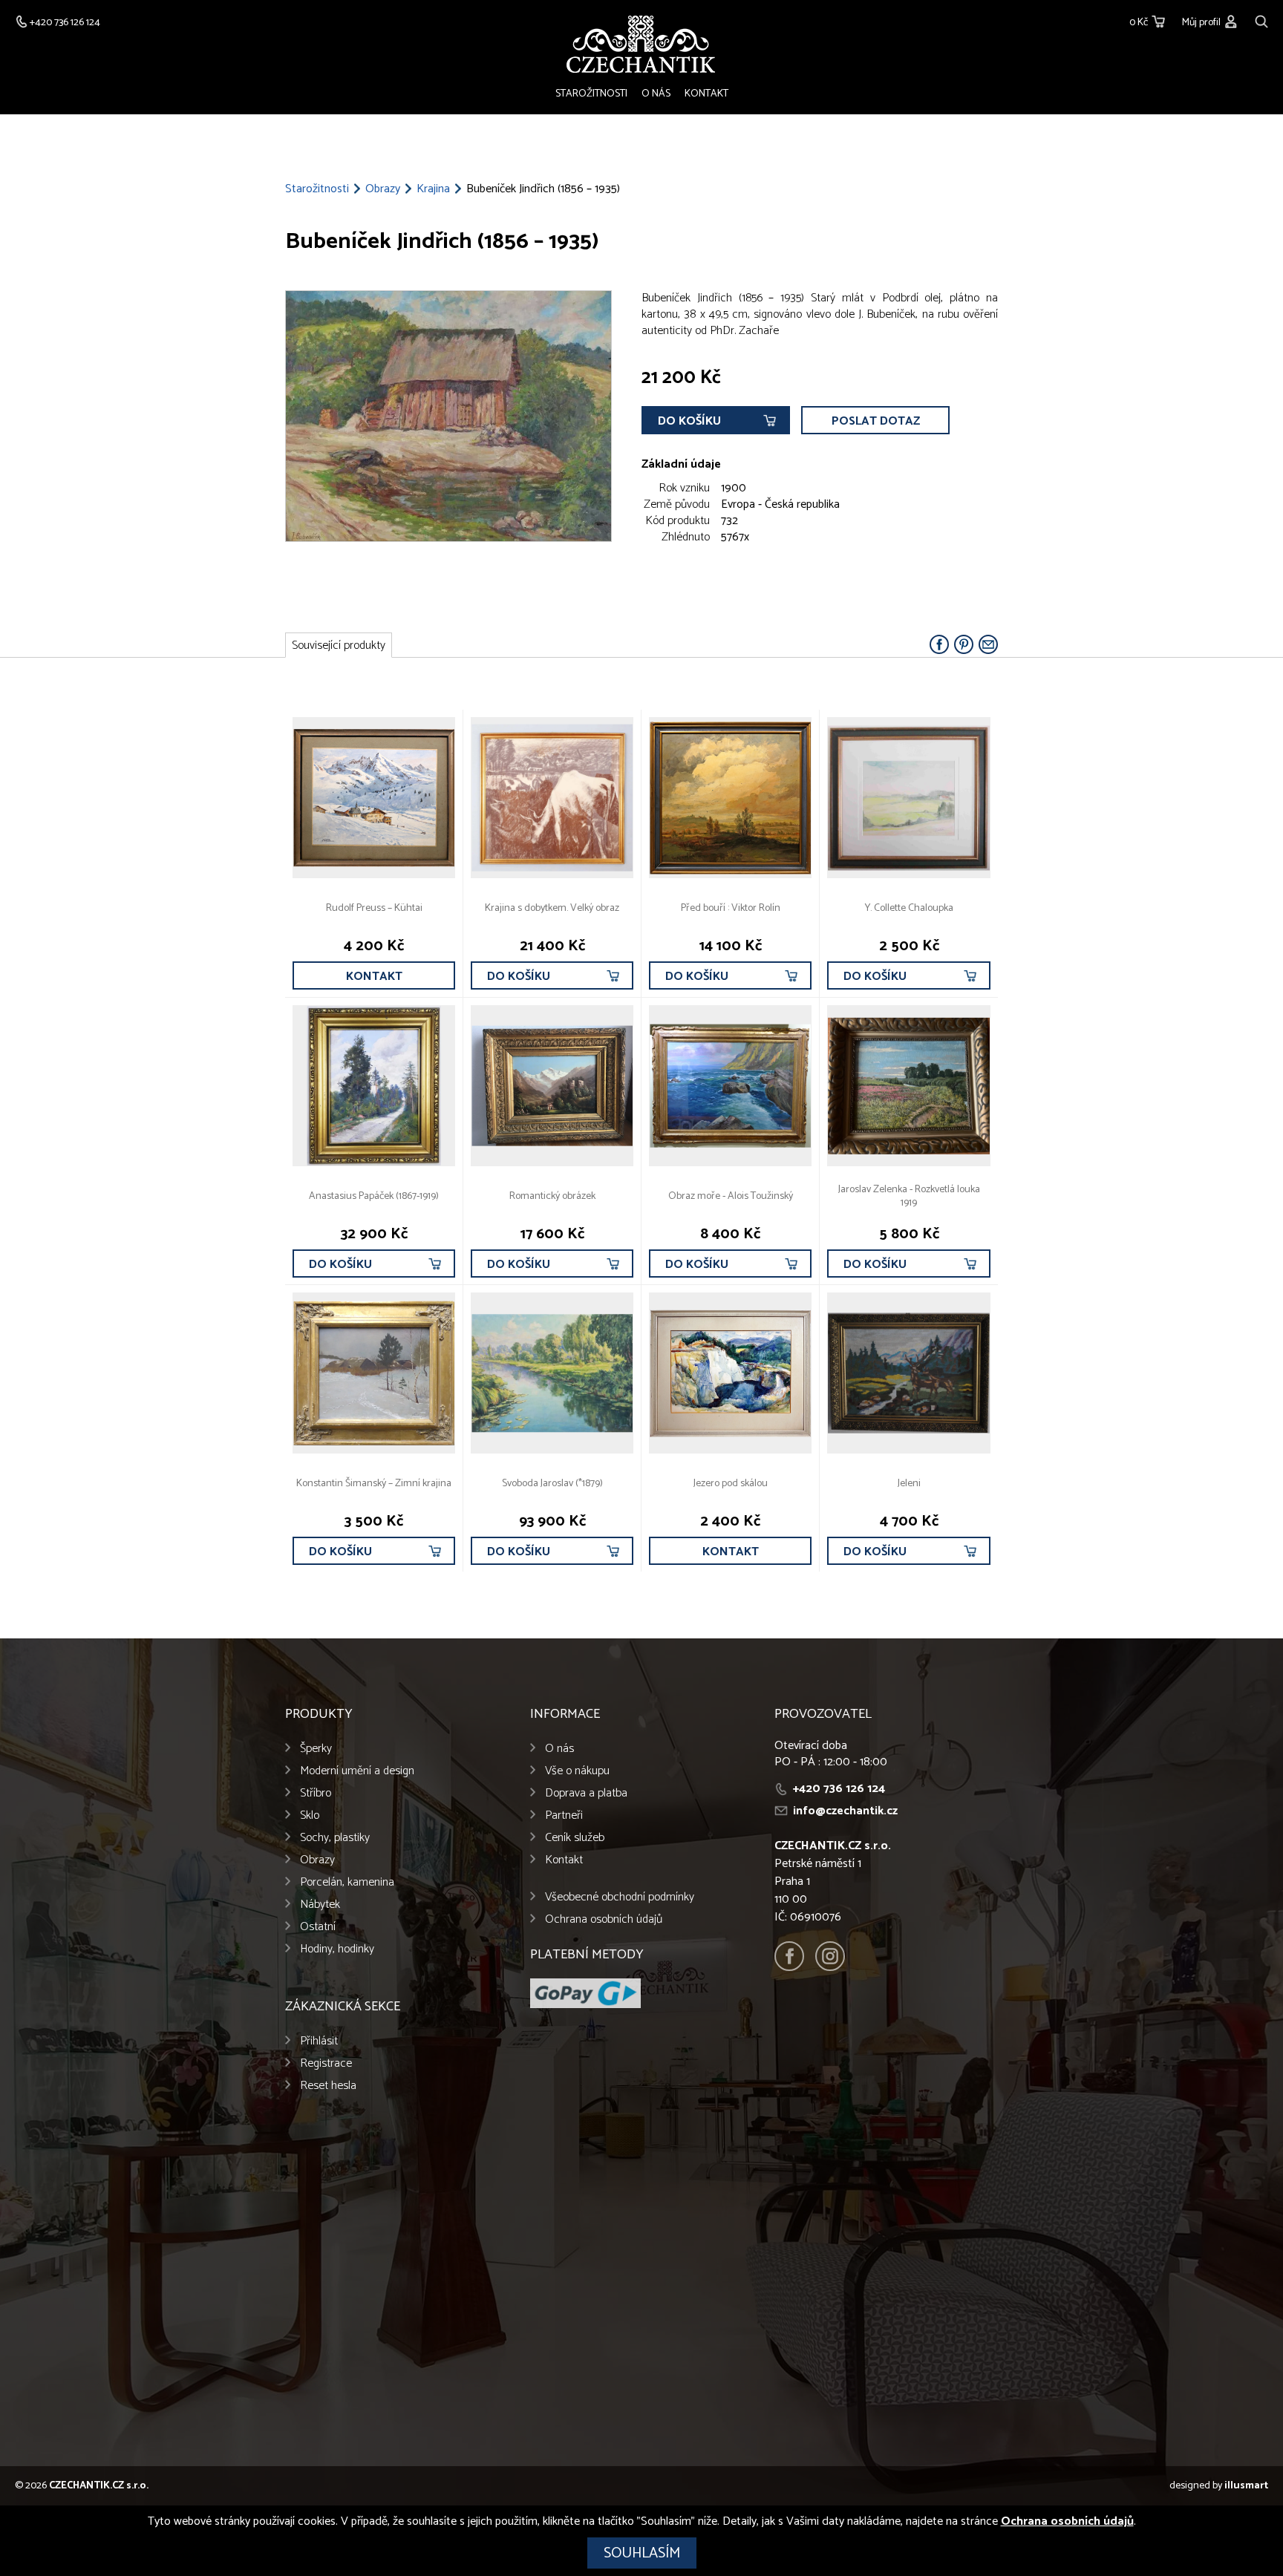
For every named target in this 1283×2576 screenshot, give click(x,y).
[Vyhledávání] (1261, 20)
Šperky (316, 1749)
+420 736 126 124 (839, 1789)
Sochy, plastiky (335, 1838)
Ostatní (318, 1927)
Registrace (326, 2063)
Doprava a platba (586, 1793)
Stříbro (316, 1793)
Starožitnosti (591, 94)
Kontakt (706, 94)
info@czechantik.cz (845, 1811)
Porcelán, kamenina (347, 1882)
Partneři (564, 1815)
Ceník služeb (575, 1838)
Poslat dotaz (876, 421)
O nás (656, 94)
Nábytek (320, 1905)
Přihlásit (319, 2041)
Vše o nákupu (577, 1771)
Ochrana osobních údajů (604, 1919)
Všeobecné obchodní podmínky (620, 1897)
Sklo (310, 1815)
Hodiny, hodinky (337, 1949)
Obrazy (383, 189)
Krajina (433, 189)
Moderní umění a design (357, 1771)
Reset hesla (328, 2086)
